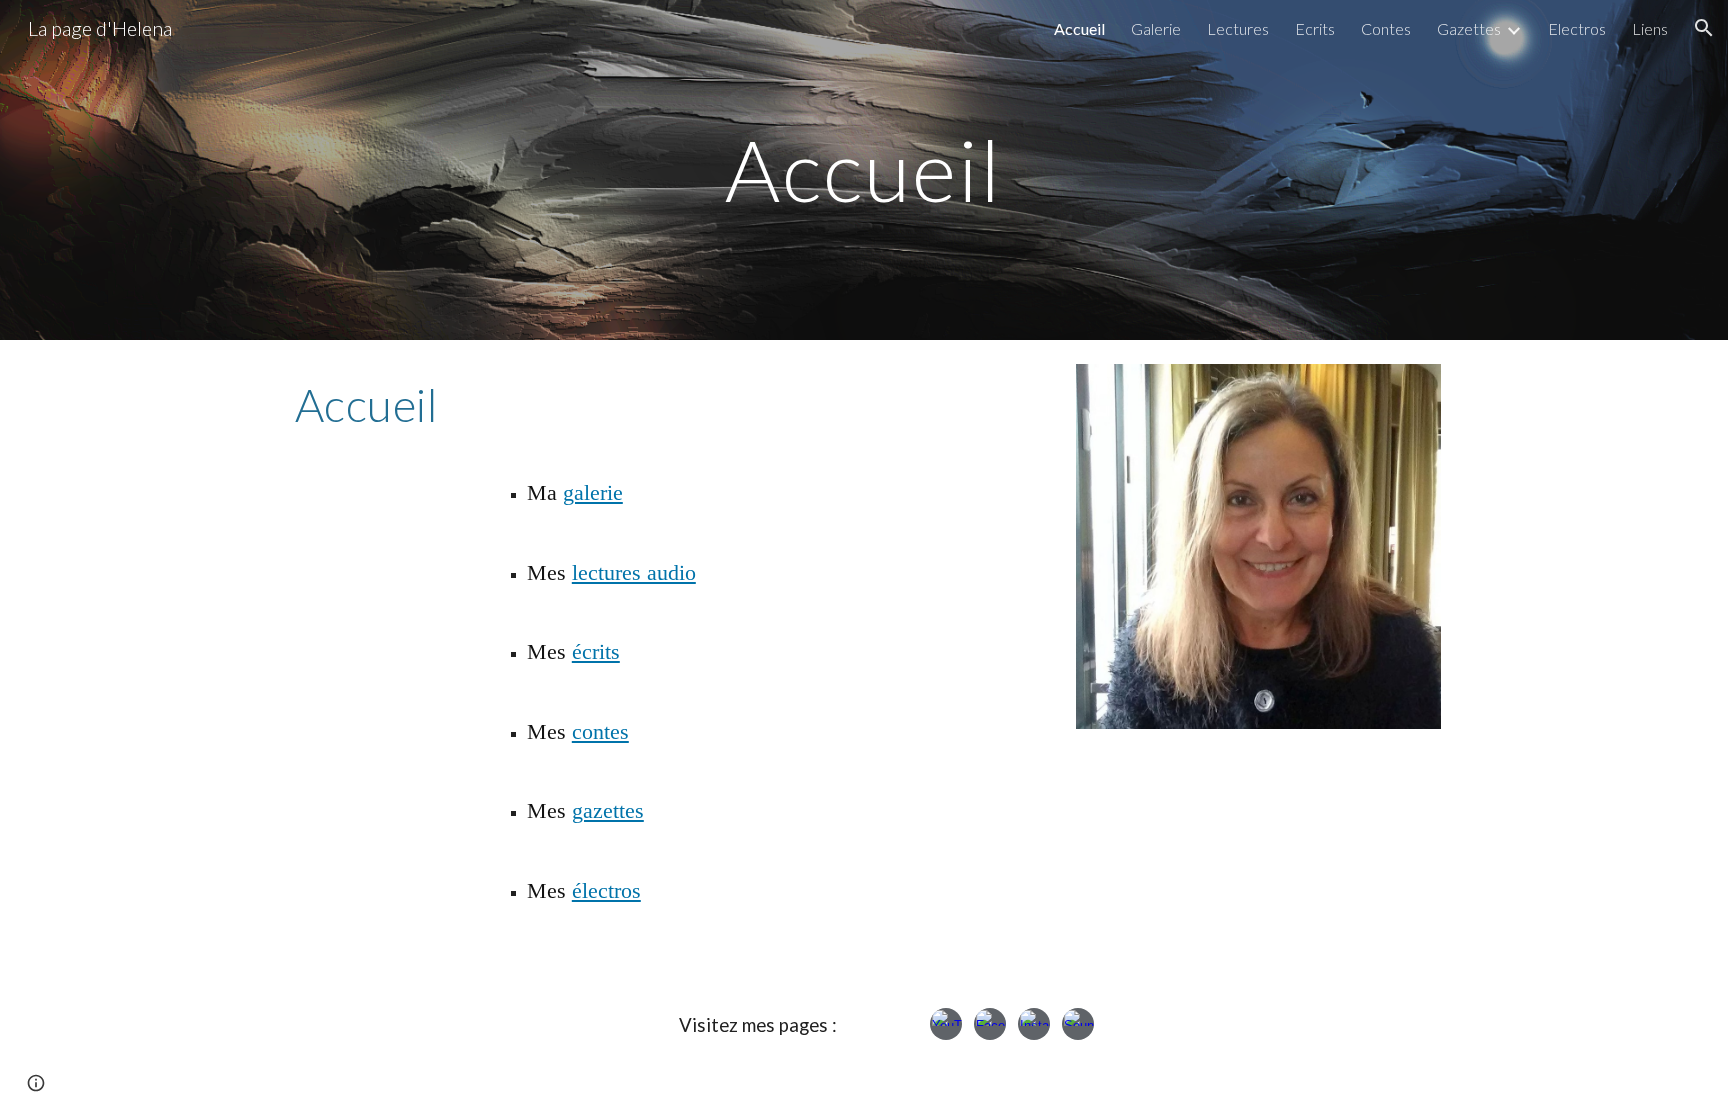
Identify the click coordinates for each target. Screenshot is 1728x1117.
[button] (1704, 28)
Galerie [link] (1156, 28)
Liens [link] (1650, 28)
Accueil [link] (1079, 28)
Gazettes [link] (1469, 28)
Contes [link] (1386, 28)
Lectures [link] (1238, 28)
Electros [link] (1577, 28)
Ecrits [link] (1315, 28)
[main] (864, 169)
